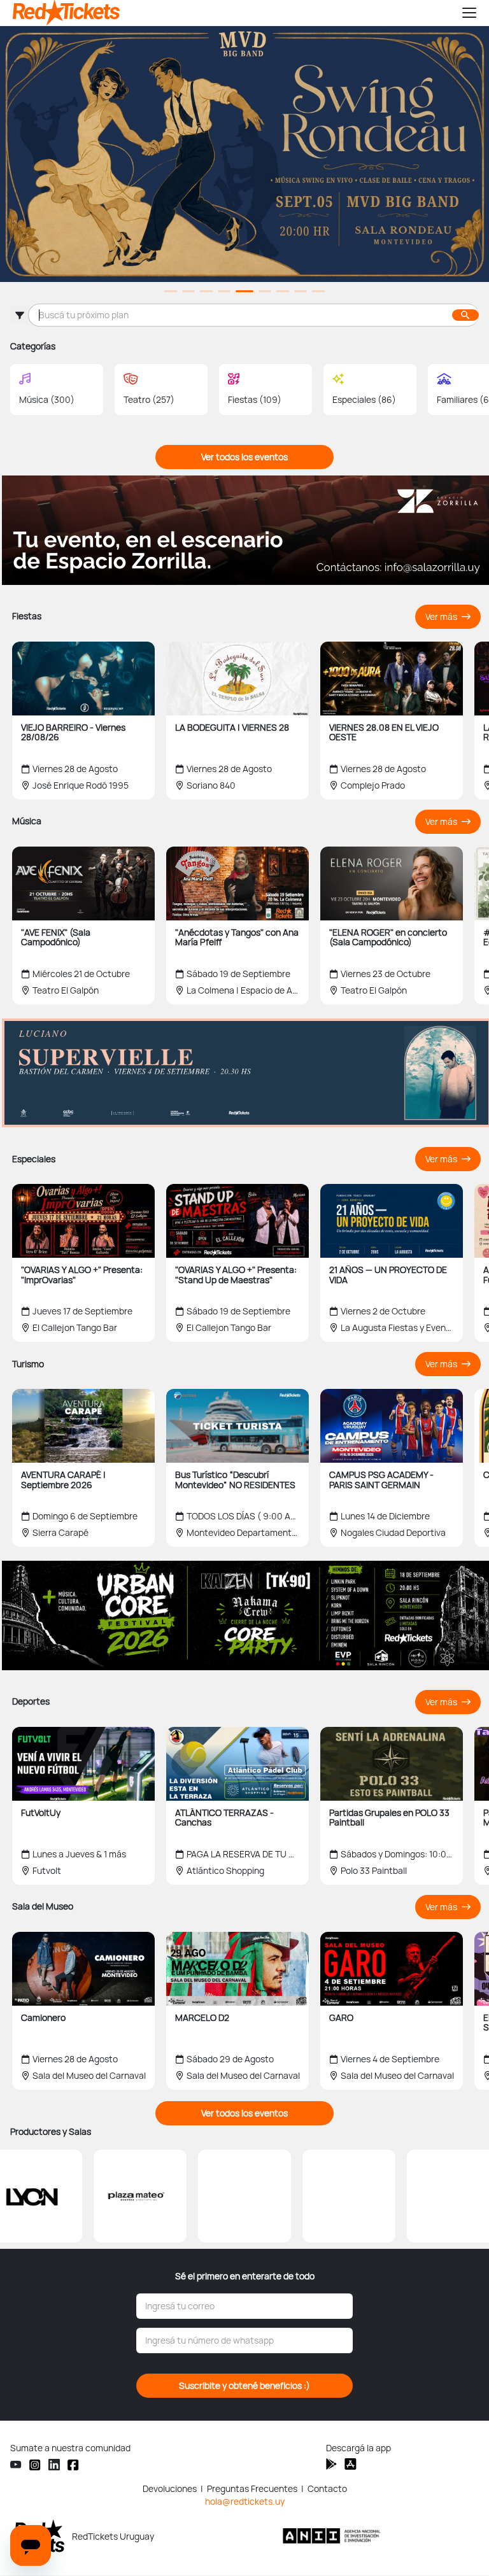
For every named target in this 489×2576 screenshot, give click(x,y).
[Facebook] (73, 2464)
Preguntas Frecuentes (252, 2489)
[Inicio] (232, 13)
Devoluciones (170, 2489)
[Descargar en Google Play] (351, 2464)
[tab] (171, 291)
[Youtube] (16, 2465)
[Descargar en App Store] (331, 2464)
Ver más (442, 617)
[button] (464, 13)
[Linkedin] (54, 2465)
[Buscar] (465, 315)
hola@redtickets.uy (245, 2502)
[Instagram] (35, 2464)
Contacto (327, 2489)
